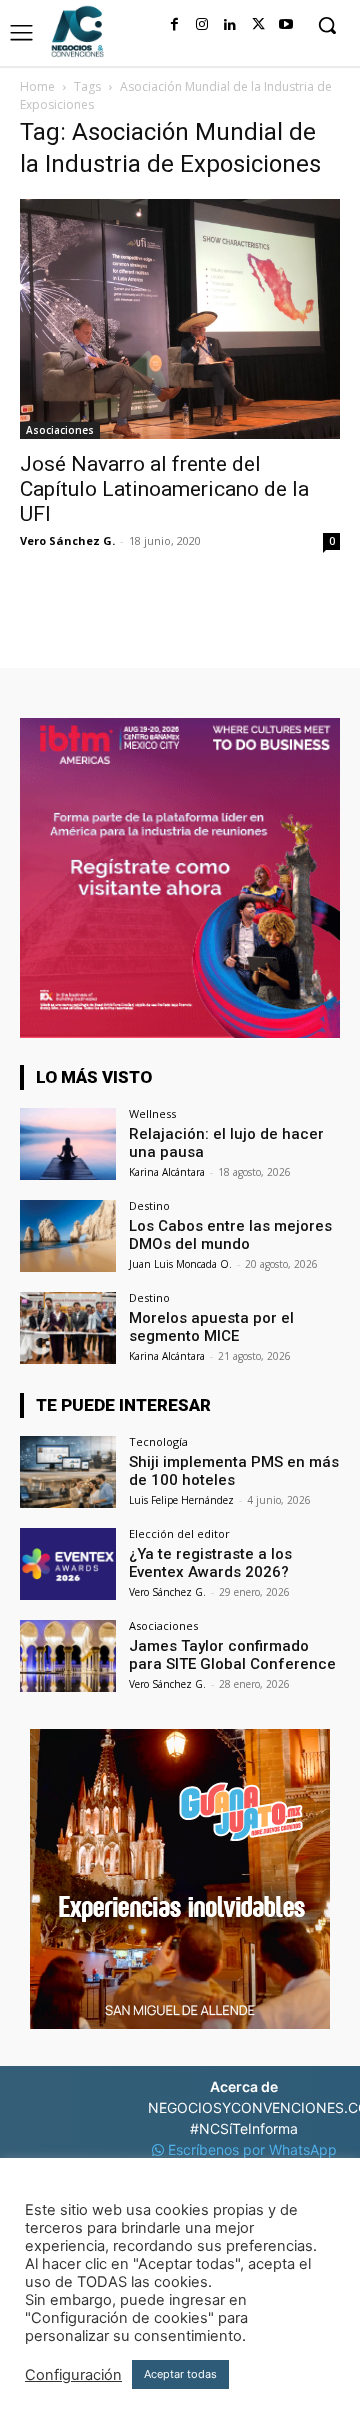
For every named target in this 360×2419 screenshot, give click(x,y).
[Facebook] (174, 25)
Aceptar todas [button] (180, 2374)
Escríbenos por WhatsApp (250, 2149)
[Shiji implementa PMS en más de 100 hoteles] (68, 1472)
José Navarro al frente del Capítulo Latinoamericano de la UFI (164, 489)
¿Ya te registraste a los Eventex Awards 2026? (210, 1563)
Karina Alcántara (167, 1172)
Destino (149, 1205)
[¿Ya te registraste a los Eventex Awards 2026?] (68, 1564)
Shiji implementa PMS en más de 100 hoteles (234, 1471)
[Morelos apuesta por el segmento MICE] (68, 1328)
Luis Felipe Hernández (181, 1500)
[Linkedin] (230, 25)
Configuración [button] (73, 2375)
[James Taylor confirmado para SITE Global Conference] (68, 1656)
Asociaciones (60, 430)
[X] (258, 25)
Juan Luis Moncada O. (180, 1264)
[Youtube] (286, 25)
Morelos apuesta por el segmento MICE (211, 1327)
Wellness (152, 1113)
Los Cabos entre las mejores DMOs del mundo (230, 1235)
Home (37, 86)
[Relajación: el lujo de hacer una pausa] (68, 1144)
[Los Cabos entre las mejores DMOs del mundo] (68, 1236)
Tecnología (158, 1441)
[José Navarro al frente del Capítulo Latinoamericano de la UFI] (180, 319)
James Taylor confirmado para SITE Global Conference (232, 1655)
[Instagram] (202, 25)
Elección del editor (179, 1533)
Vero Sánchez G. (67, 540)
